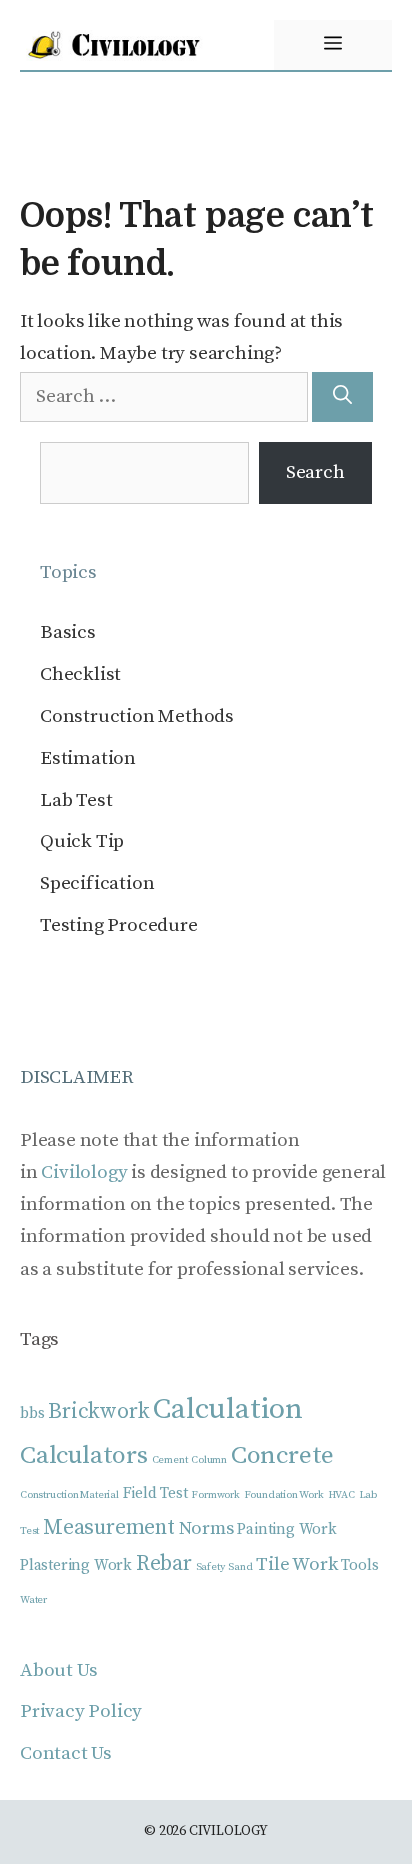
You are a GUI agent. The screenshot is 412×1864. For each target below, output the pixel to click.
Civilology (84, 1172)
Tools (359, 1565)
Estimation (88, 758)
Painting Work (286, 1529)
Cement (170, 1460)
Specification (97, 883)
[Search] (342, 397)
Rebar (164, 1563)
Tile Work (296, 1564)
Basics (68, 632)
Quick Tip (82, 841)
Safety (210, 1567)
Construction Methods (137, 716)
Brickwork (98, 1411)
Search (315, 472)
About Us (58, 1670)
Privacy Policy (81, 1711)
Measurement (109, 1527)
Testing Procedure (119, 925)
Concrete (282, 1455)
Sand (240, 1567)
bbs (32, 1413)
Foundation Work (284, 1495)
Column (209, 1460)
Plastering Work (76, 1565)
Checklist (80, 674)
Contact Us (66, 1753)
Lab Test (76, 800)
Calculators (84, 1455)
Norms (206, 1528)
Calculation (228, 1409)
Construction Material (69, 1495)
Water (33, 1600)
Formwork (215, 1495)
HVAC (341, 1495)
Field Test (155, 1493)
